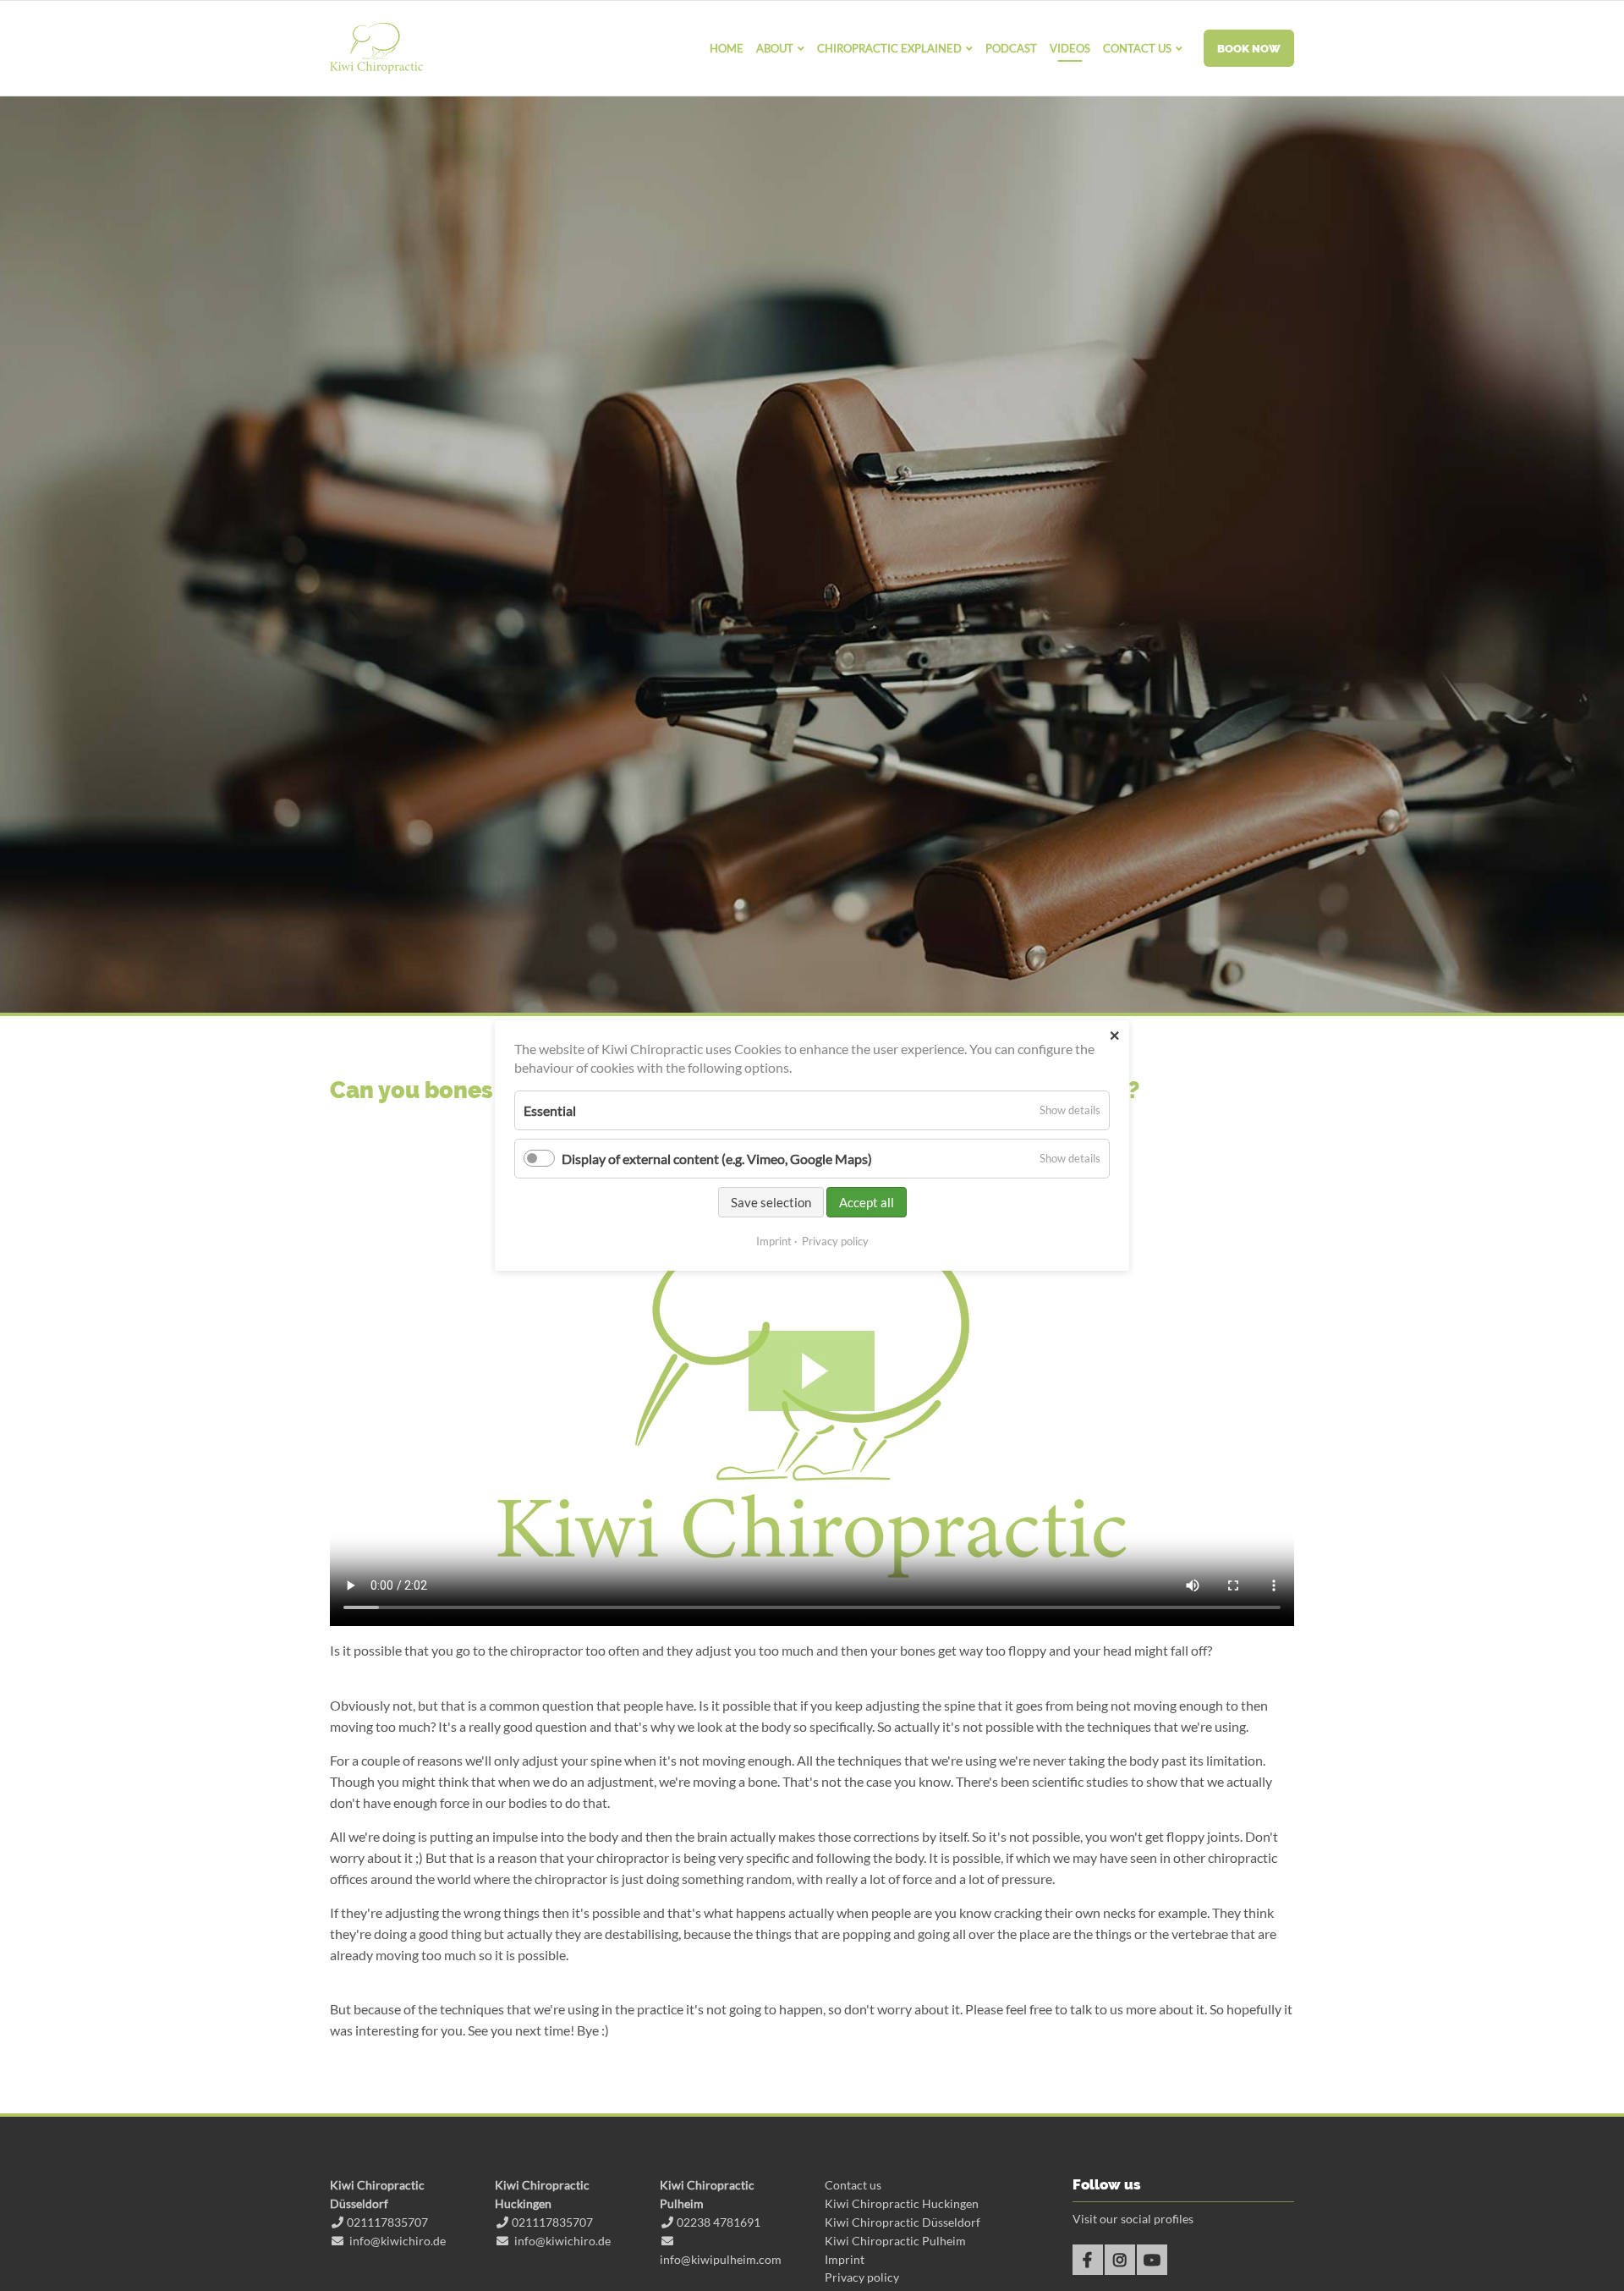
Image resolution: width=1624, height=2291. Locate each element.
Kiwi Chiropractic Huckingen (902, 2203)
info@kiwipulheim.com (721, 2259)
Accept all (867, 1202)
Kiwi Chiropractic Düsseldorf (903, 2222)
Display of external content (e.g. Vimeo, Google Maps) (717, 1159)
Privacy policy (862, 2277)
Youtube (1152, 2260)
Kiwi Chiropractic (376, 48)
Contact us (853, 2185)
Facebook (1088, 2260)
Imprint (845, 2259)
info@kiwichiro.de (398, 2241)
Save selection (771, 1202)
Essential (550, 1110)
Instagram (1120, 2260)
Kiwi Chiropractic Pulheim (895, 2241)
